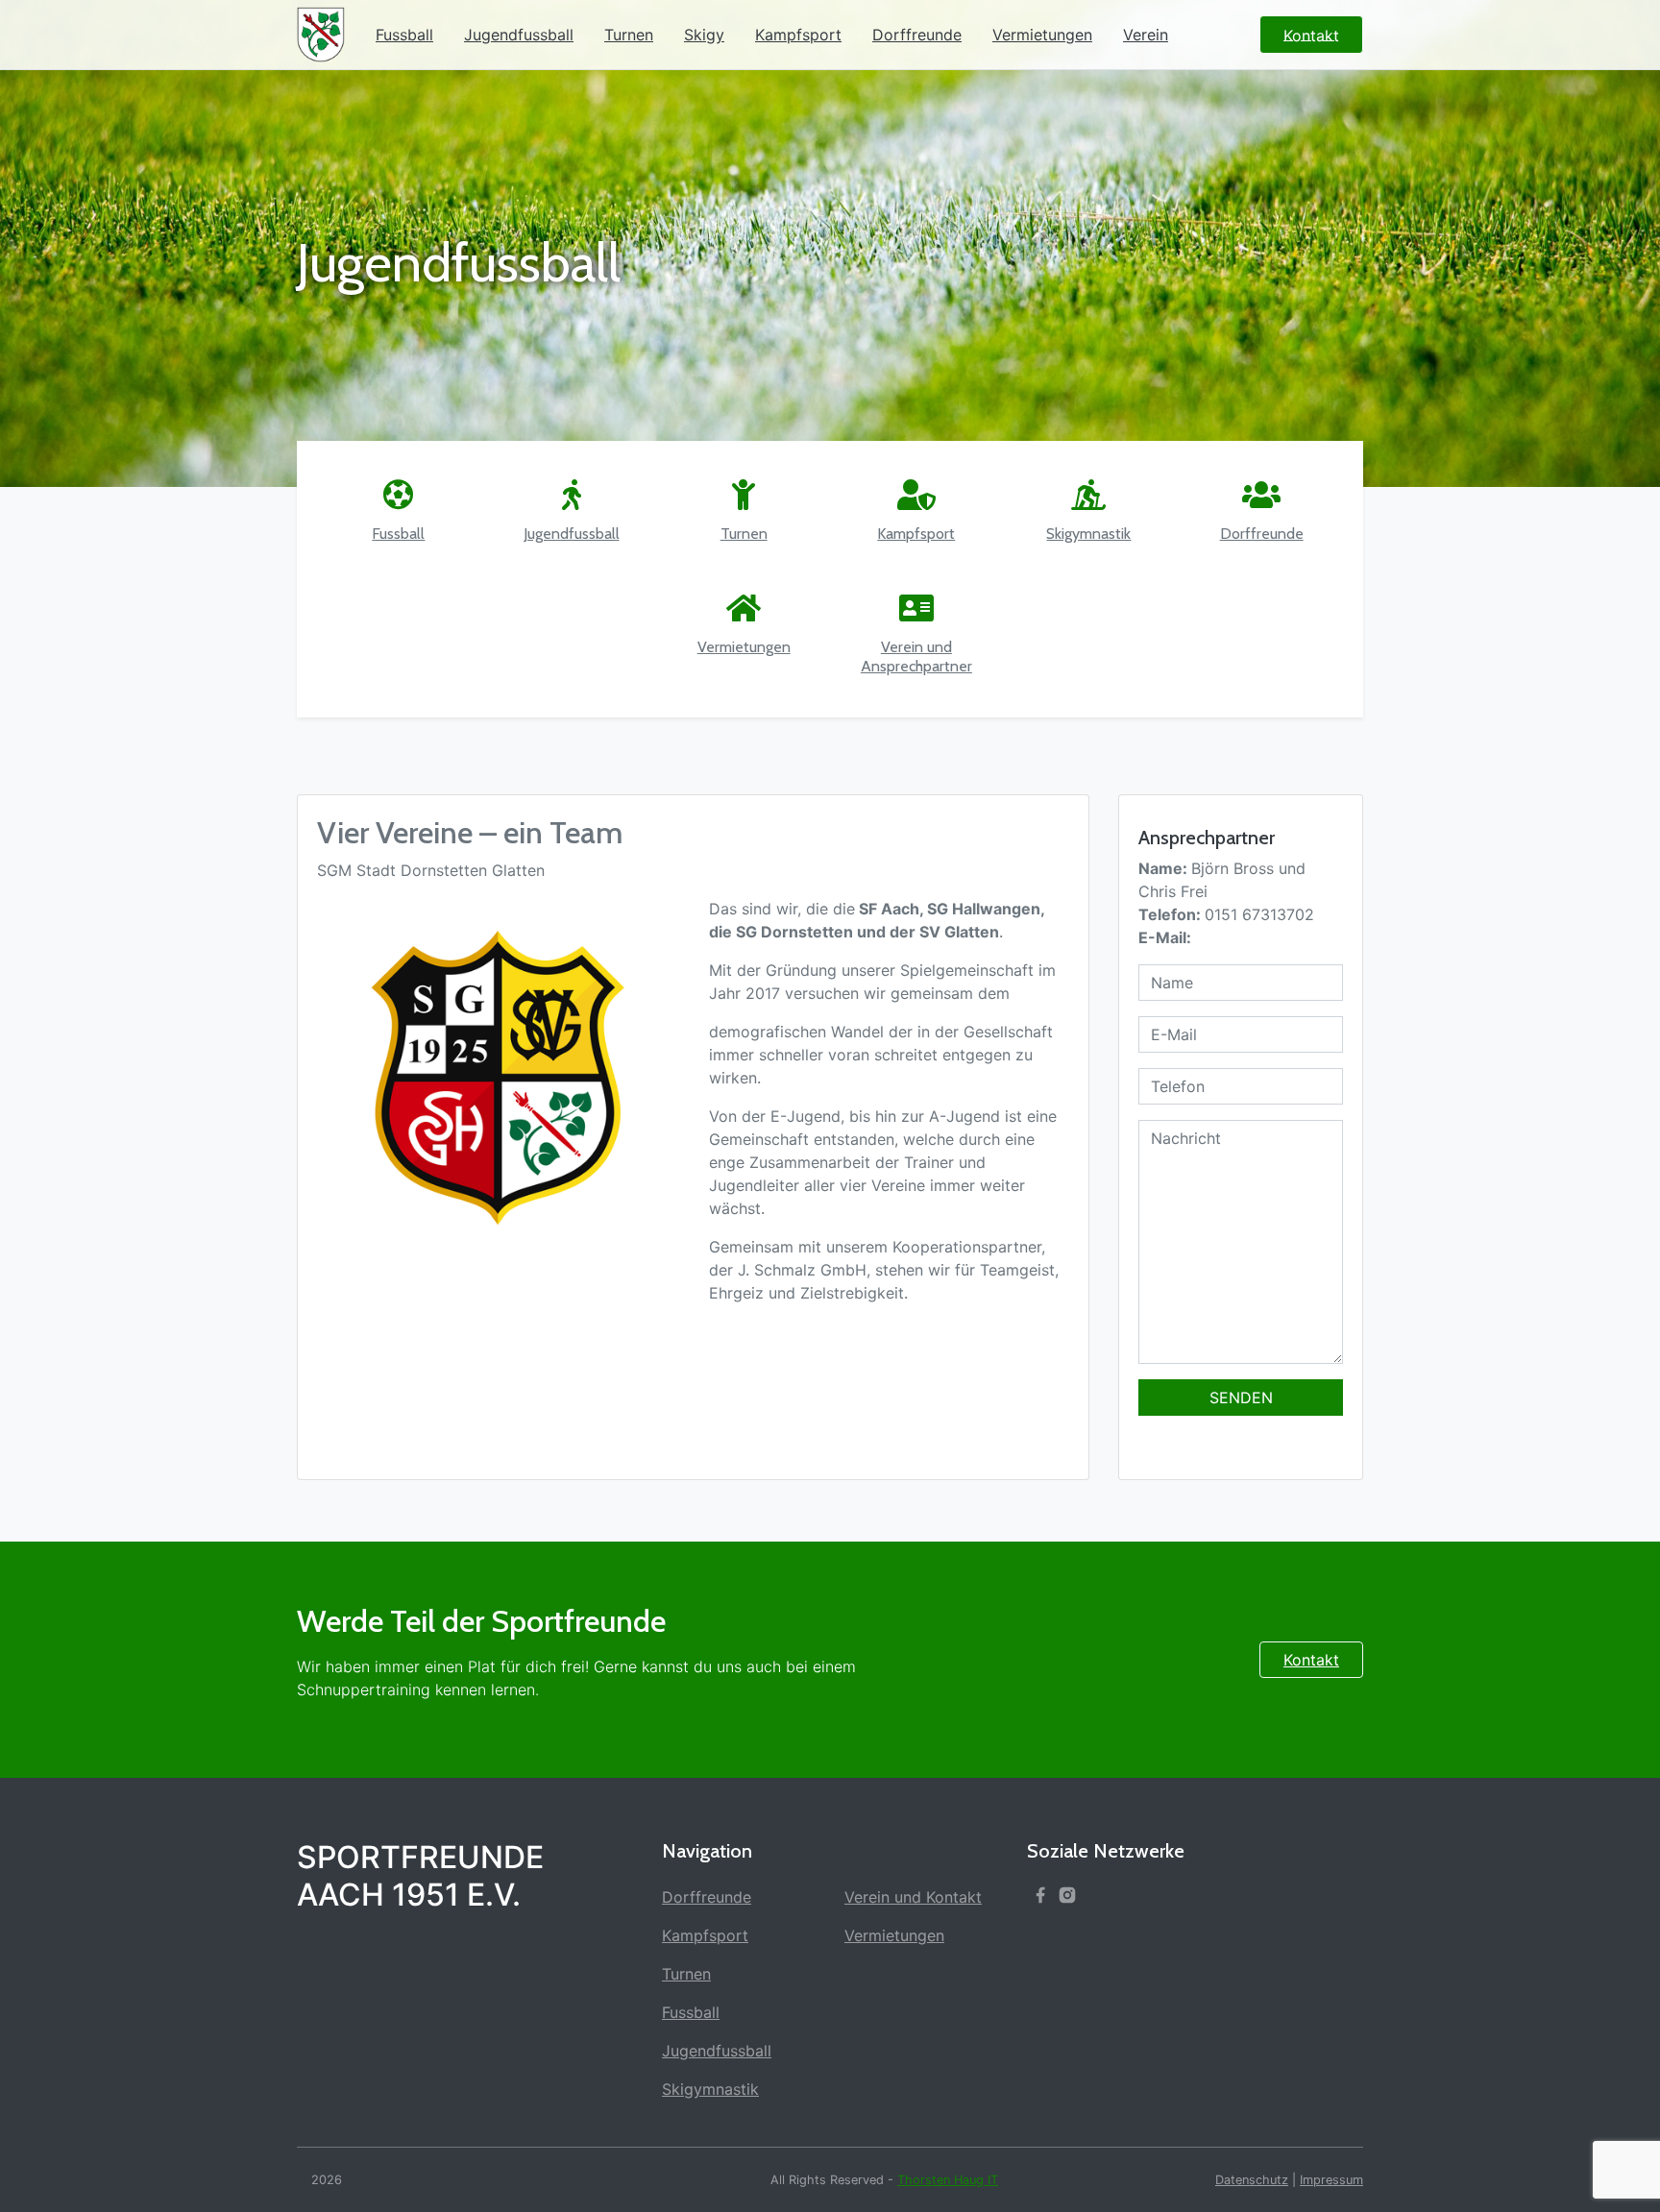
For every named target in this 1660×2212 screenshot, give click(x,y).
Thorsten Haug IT (948, 2180)
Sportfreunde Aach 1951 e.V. (420, 1876)
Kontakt (1311, 1660)
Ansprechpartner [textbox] (1207, 838)
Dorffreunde (917, 35)
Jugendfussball (519, 35)
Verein (1146, 35)
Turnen (629, 35)
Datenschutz (1252, 2180)
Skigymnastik (710, 2089)
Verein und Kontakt (913, 1897)
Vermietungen (1042, 35)
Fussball (404, 35)
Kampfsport (798, 35)
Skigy (704, 35)
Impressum (1331, 2180)
